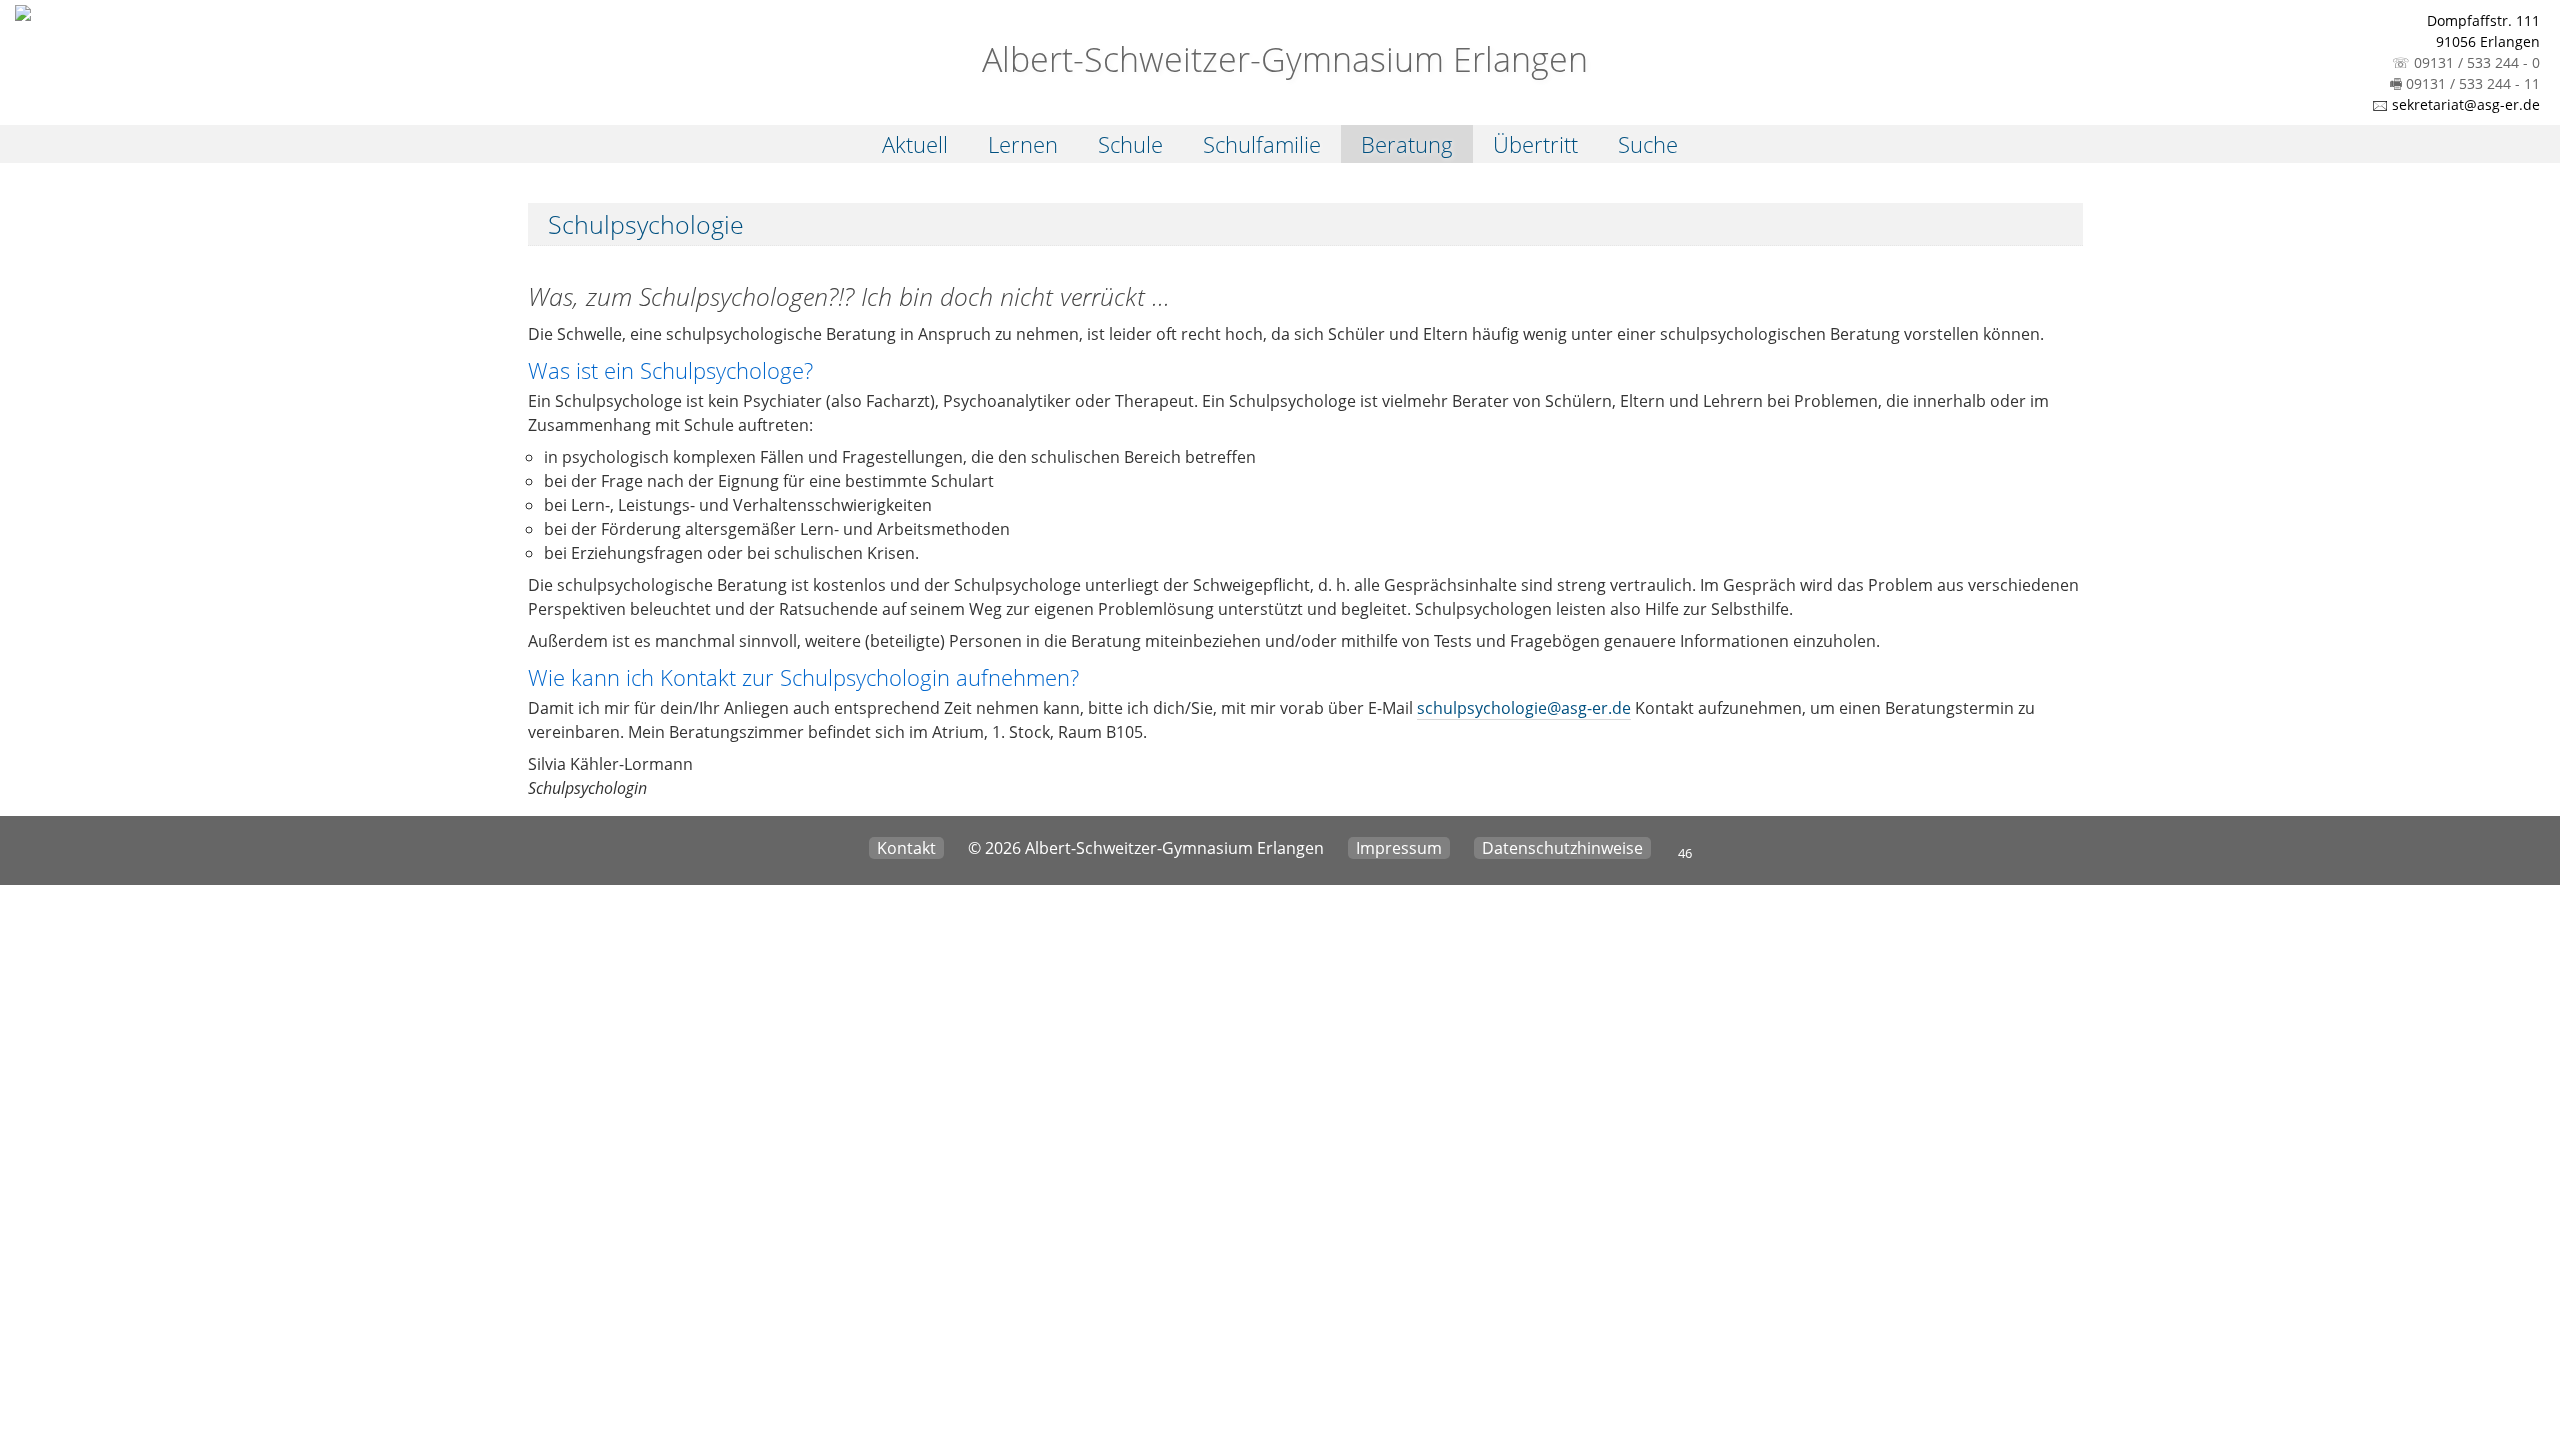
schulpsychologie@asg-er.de (1524, 708)
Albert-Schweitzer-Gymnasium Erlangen (1280, 59)
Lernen (1023, 144)
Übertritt (1535, 144)
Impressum (1399, 848)
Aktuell (915, 144)
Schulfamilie (1262, 144)
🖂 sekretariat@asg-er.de (2456, 104)
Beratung (1407, 144)
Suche (1648, 144)
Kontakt (906, 848)
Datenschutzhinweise (1562, 848)
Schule (1130, 144)
